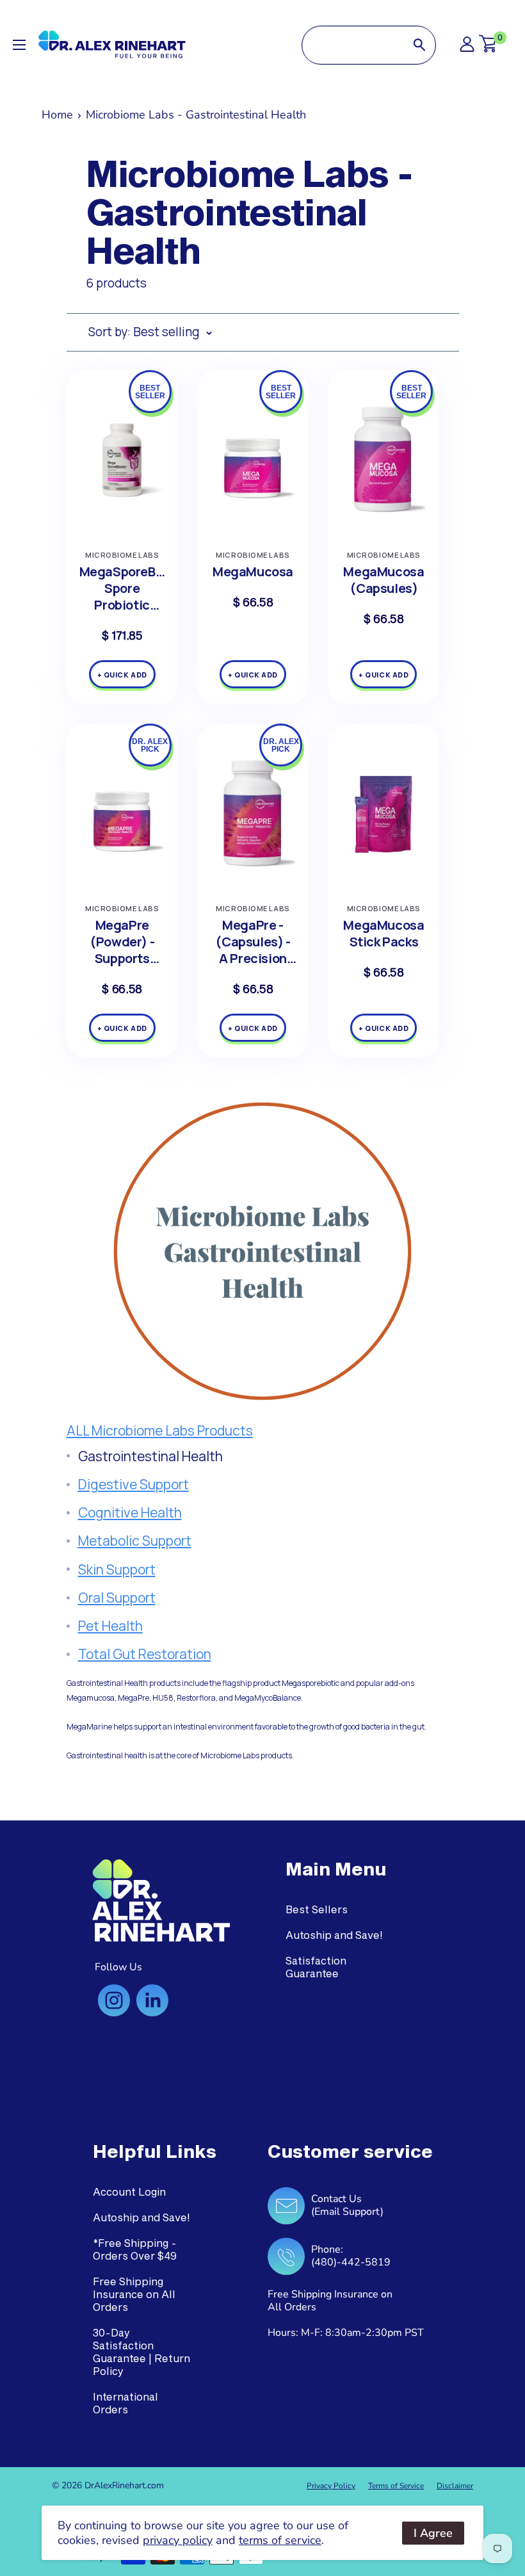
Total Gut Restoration (145, 1654)
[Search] (419, 45)
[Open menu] (19, 45)
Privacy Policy (331, 2486)
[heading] (336, 1869)
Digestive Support (133, 1484)
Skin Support (117, 1569)
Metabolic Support (135, 1541)
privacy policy (178, 2540)
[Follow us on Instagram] (114, 2000)
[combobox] (353, 45)
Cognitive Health (130, 1512)
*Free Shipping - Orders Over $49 (135, 2249)
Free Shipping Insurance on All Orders (134, 2294)
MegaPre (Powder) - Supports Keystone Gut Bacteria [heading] (122, 942)
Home (57, 115)
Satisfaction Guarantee (316, 1967)
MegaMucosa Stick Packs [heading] (384, 934)
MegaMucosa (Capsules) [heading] (384, 580)
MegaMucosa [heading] (253, 572)
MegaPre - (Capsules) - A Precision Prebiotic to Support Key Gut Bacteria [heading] (253, 942)
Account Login (129, 2191)
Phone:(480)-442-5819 (351, 2256)
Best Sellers (317, 1909)
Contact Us (336, 2199)
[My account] (467, 48)
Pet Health (110, 1626)
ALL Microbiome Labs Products (160, 1430)
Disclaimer (455, 2486)
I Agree (433, 2533)
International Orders (125, 2403)
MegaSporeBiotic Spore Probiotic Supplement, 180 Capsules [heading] (122, 588)
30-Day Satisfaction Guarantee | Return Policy (141, 2352)
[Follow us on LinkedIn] (152, 2000)
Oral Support (117, 1598)
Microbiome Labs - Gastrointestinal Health (196, 115)
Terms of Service (396, 2486)
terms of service (280, 2540)
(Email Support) (347, 2212)
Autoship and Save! (334, 1935)
